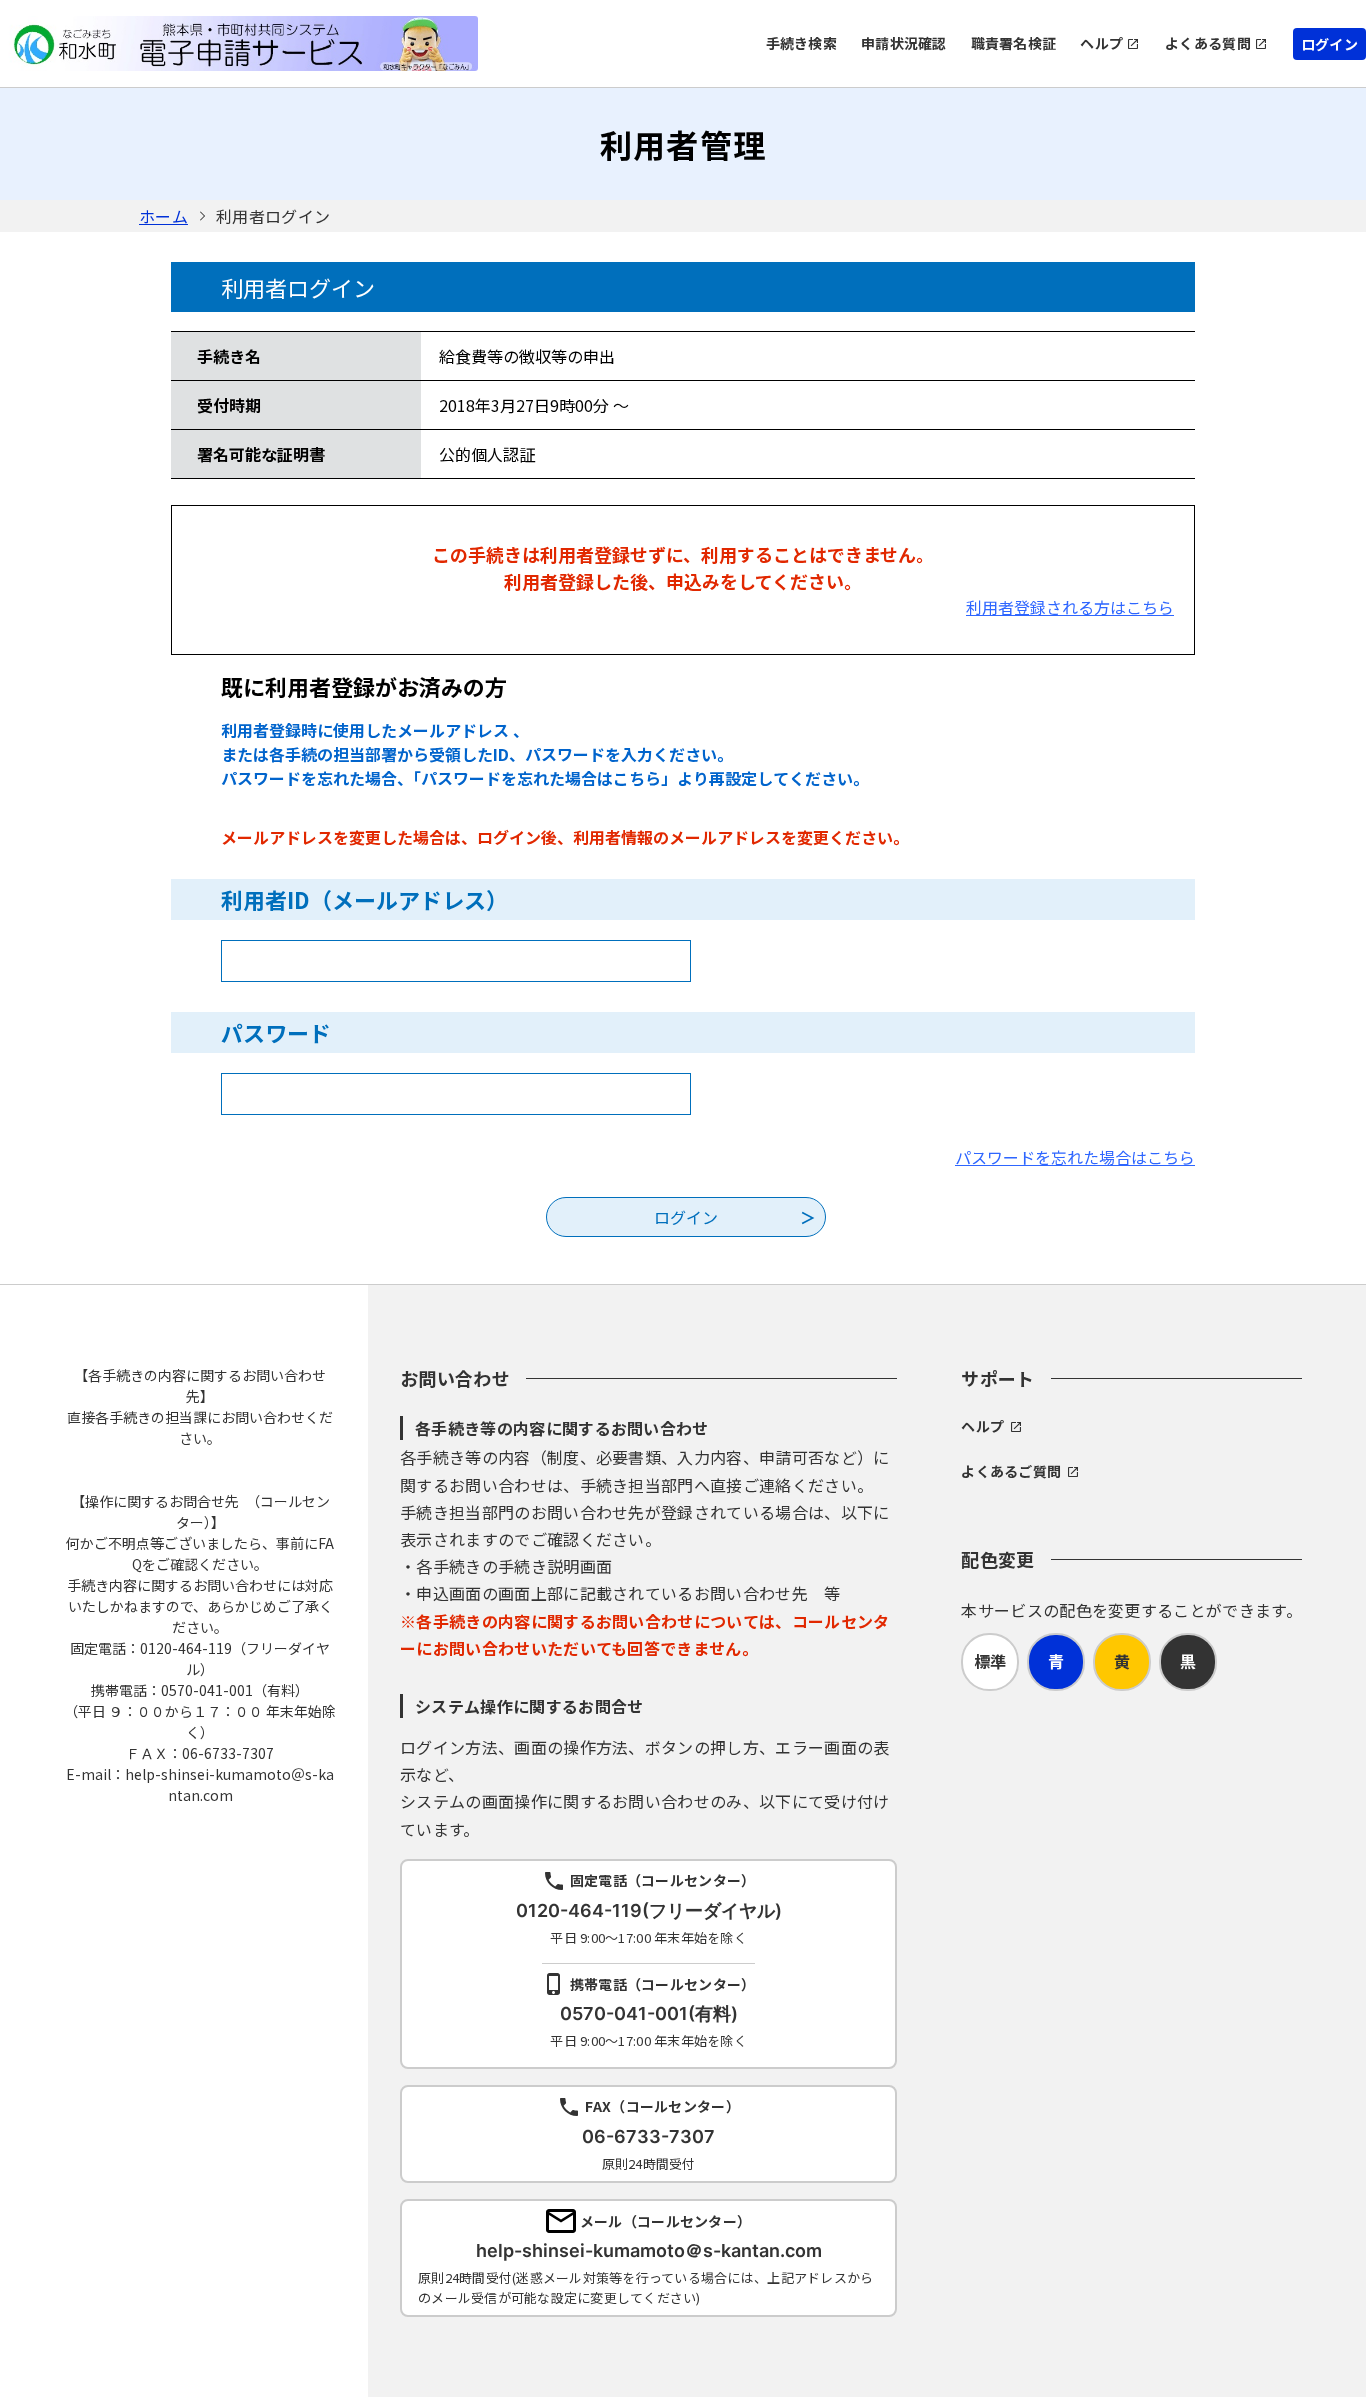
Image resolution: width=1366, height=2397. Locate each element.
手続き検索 (801, 43)
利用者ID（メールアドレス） (364, 899)
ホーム (163, 216)
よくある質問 (1208, 43)
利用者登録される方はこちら (1070, 607)
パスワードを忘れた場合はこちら (1075, 1157)
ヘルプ (1101, 43)
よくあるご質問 (1011, 1471)
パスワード (276, 1032)
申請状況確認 (904, 43)
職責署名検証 (1014, 43)
